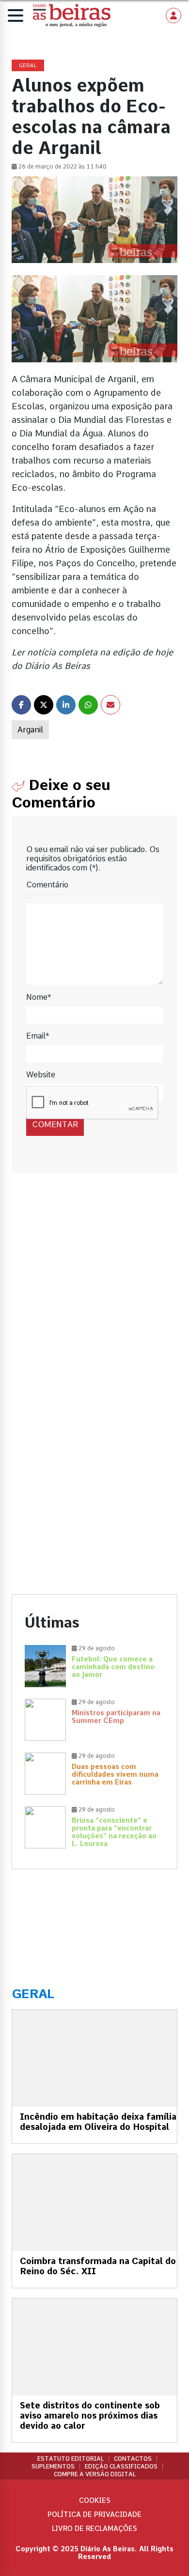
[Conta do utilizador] (173, 16)
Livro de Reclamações (94, 2529)
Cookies (95, 2500)
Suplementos (53, 2467)
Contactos (133, 2459)
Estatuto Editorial (71, 2459)
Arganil (30, 730)
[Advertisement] (94, 1296)
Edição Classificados (121, 2467)
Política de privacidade (94, 2514)
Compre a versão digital (95, 2474)
